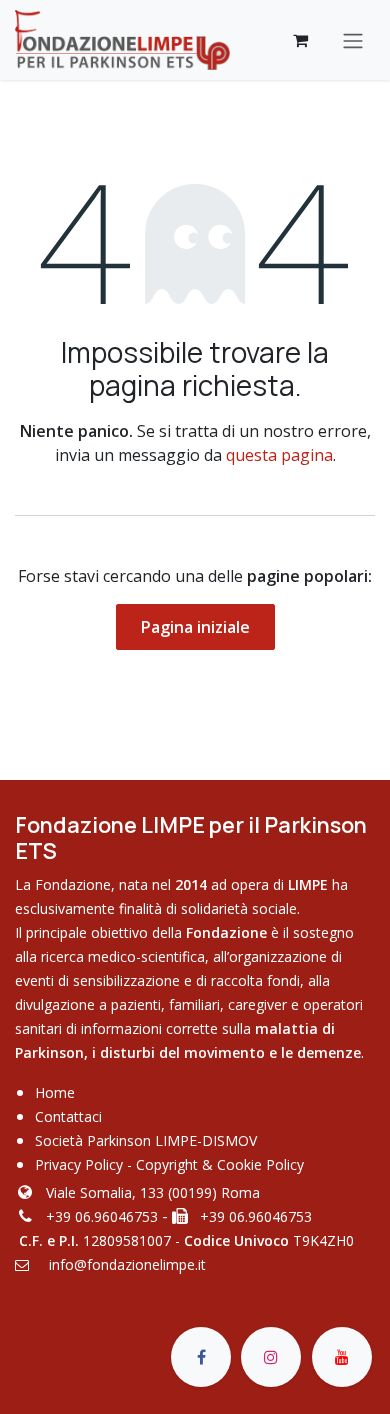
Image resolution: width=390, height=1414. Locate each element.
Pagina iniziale (195, 627)
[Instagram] (271, 1357)
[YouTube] (342, 1357)
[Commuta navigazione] (353, 40)
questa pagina (279, 455)
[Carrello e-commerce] (300, 40)
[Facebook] (201, 1357)
